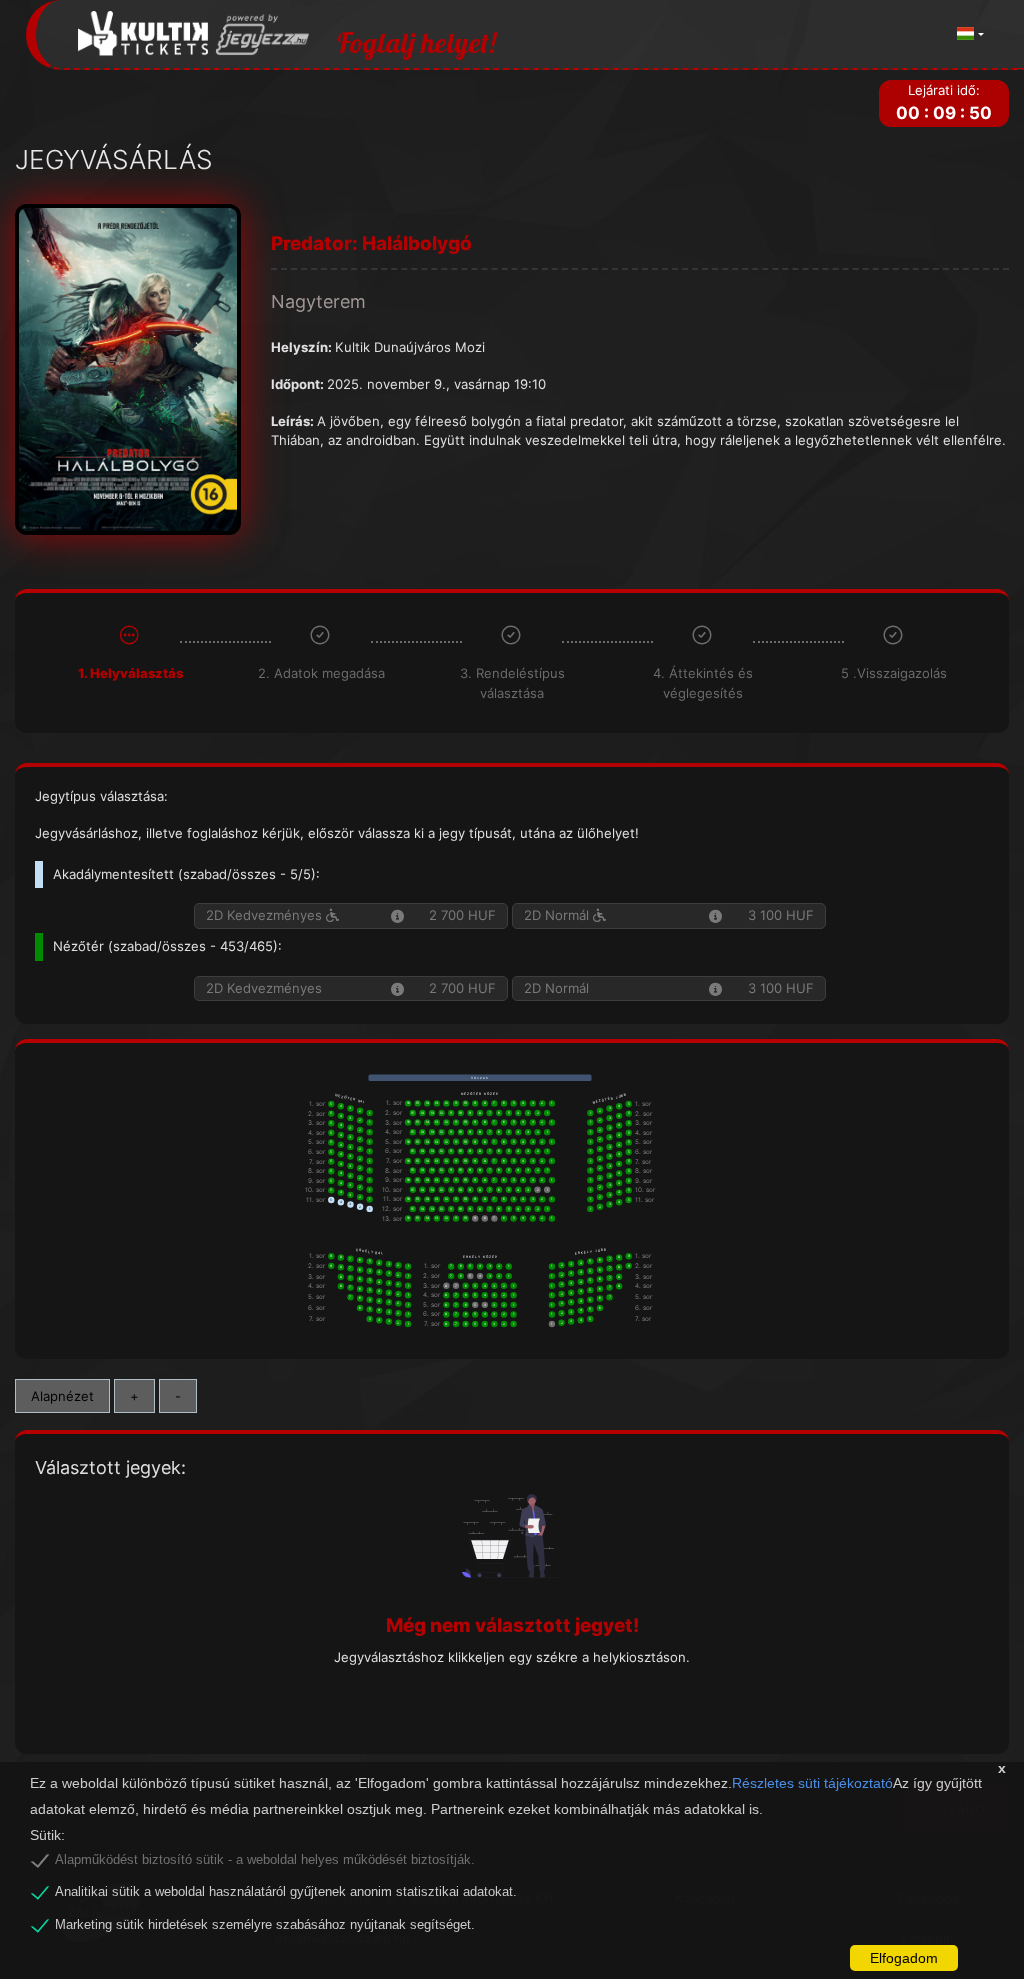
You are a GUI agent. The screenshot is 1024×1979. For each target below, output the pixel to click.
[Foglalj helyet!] (194, 34)
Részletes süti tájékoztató (812, 1783)
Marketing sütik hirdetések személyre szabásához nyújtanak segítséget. (265, 1925)
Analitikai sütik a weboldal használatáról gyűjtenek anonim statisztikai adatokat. (286, 1892)
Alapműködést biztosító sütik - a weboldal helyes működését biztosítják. (265, 1860)
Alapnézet (62, 1396)
